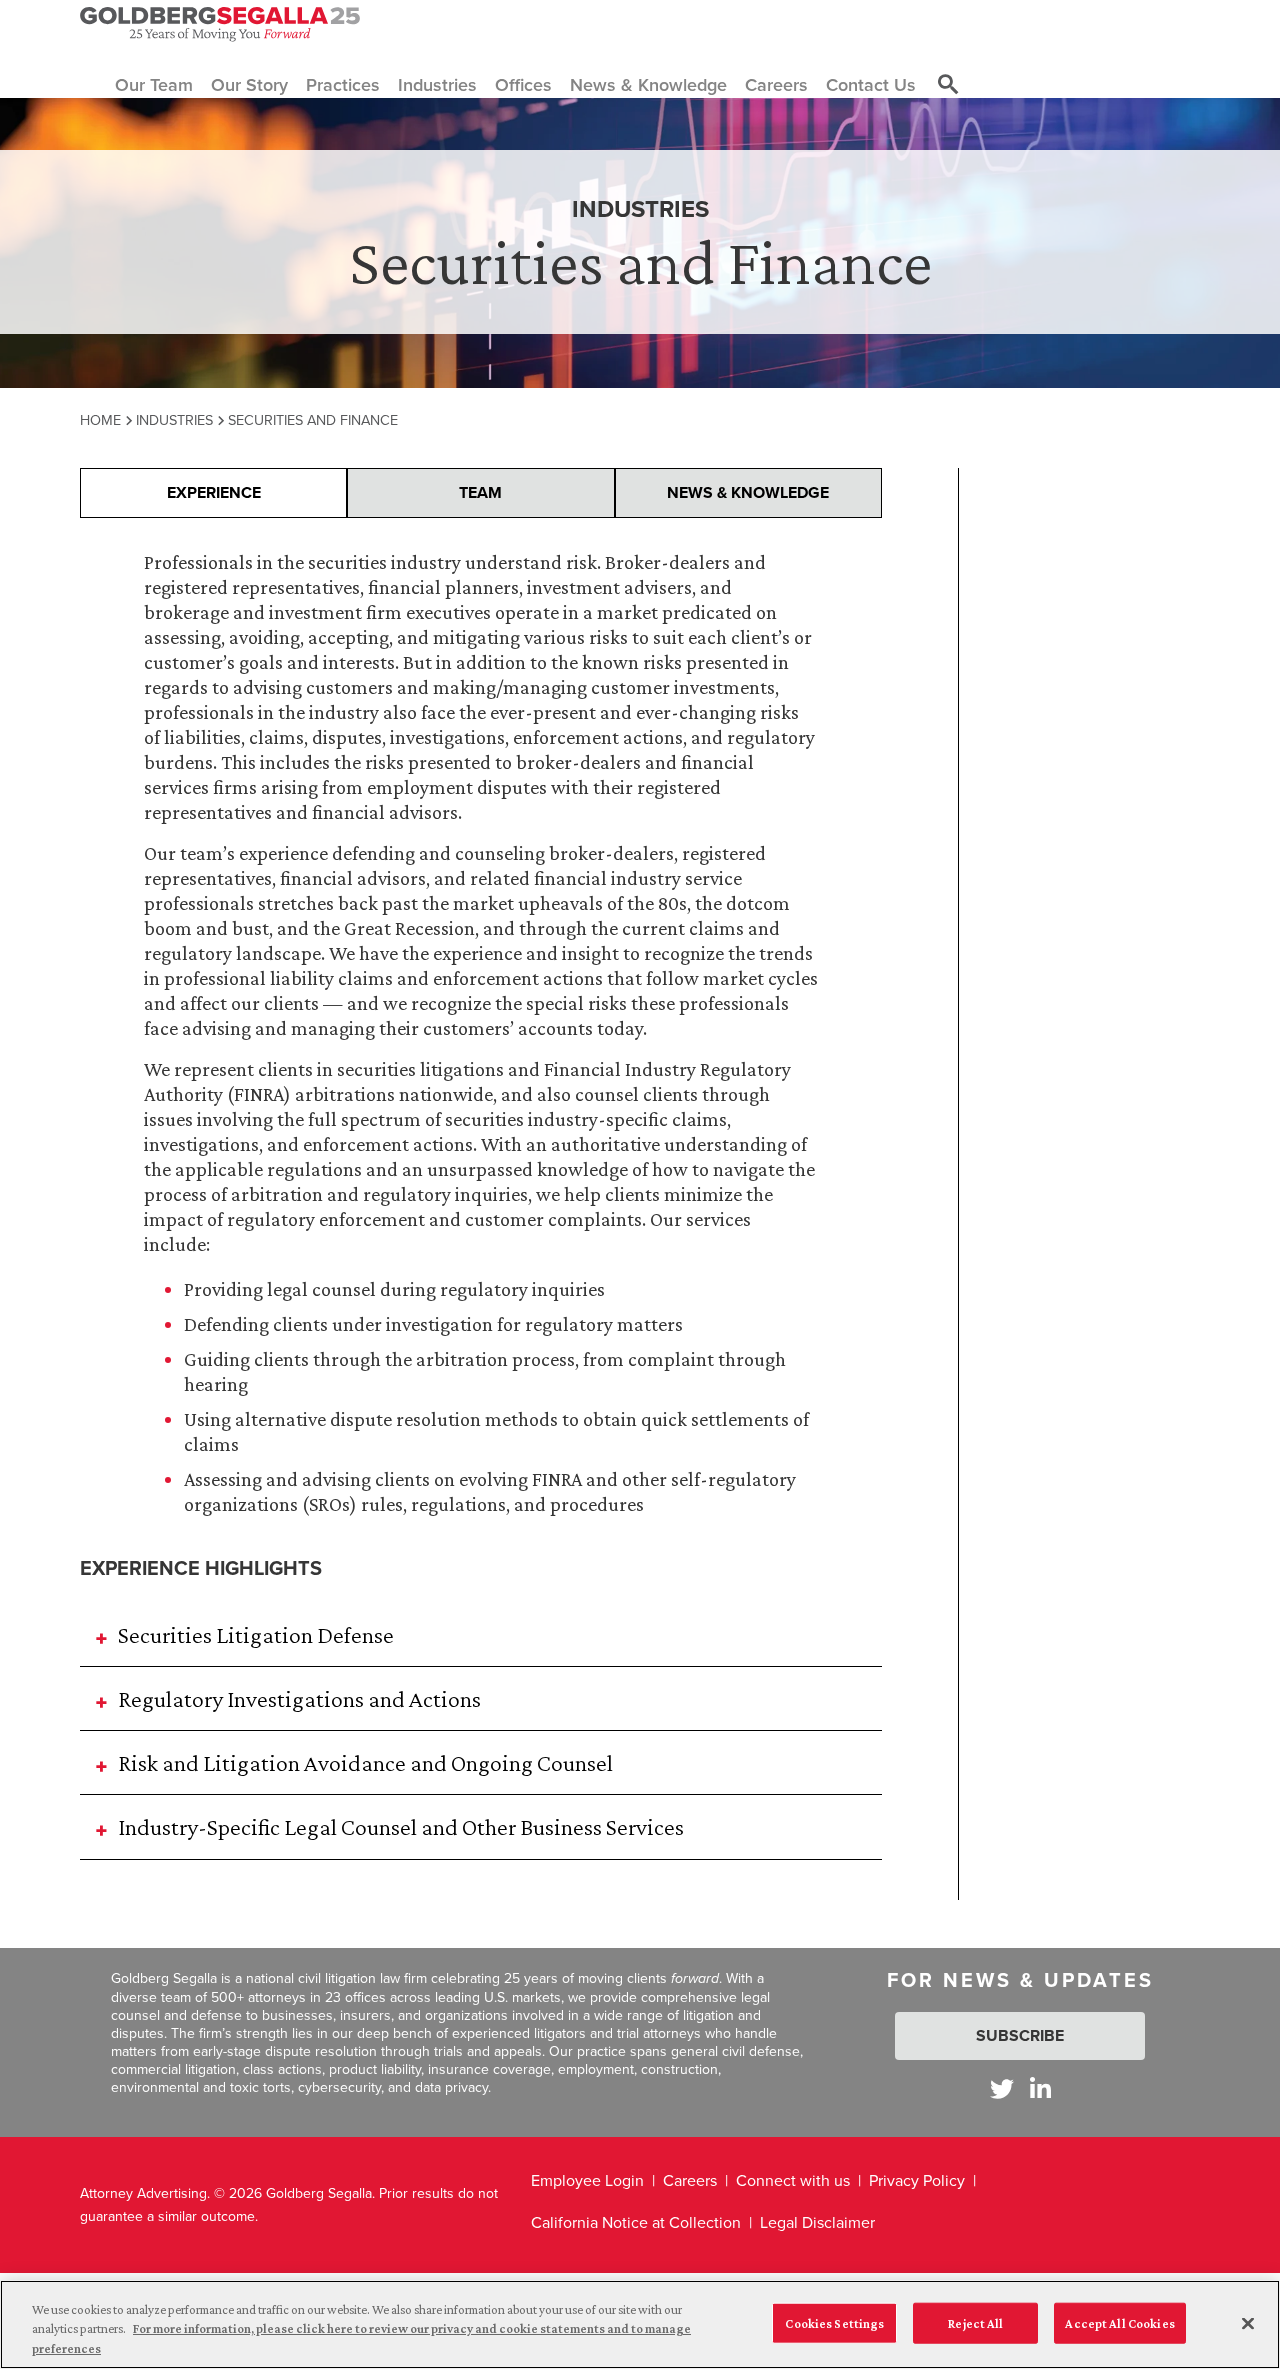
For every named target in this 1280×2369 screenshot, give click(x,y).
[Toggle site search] (948, 85)
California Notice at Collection (636, 2222)
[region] (640, 2324)
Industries (174, 419)
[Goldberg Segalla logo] (220, 24)
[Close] (1248, 2323)
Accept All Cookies (1119, 2322)
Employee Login (587, 2180)
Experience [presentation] (214, 492)
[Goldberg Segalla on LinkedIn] (1040, 2088)
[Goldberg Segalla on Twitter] (1002, 2088)
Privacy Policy (917, 2180)
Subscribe (1020, 2035)
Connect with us (793, 2180)
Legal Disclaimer (817, 2222)
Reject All (975, 2322)
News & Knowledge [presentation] (748, 492)
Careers (690, 2180)
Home (100, 419)
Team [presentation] (480, 492)
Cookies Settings (834, 2322)
